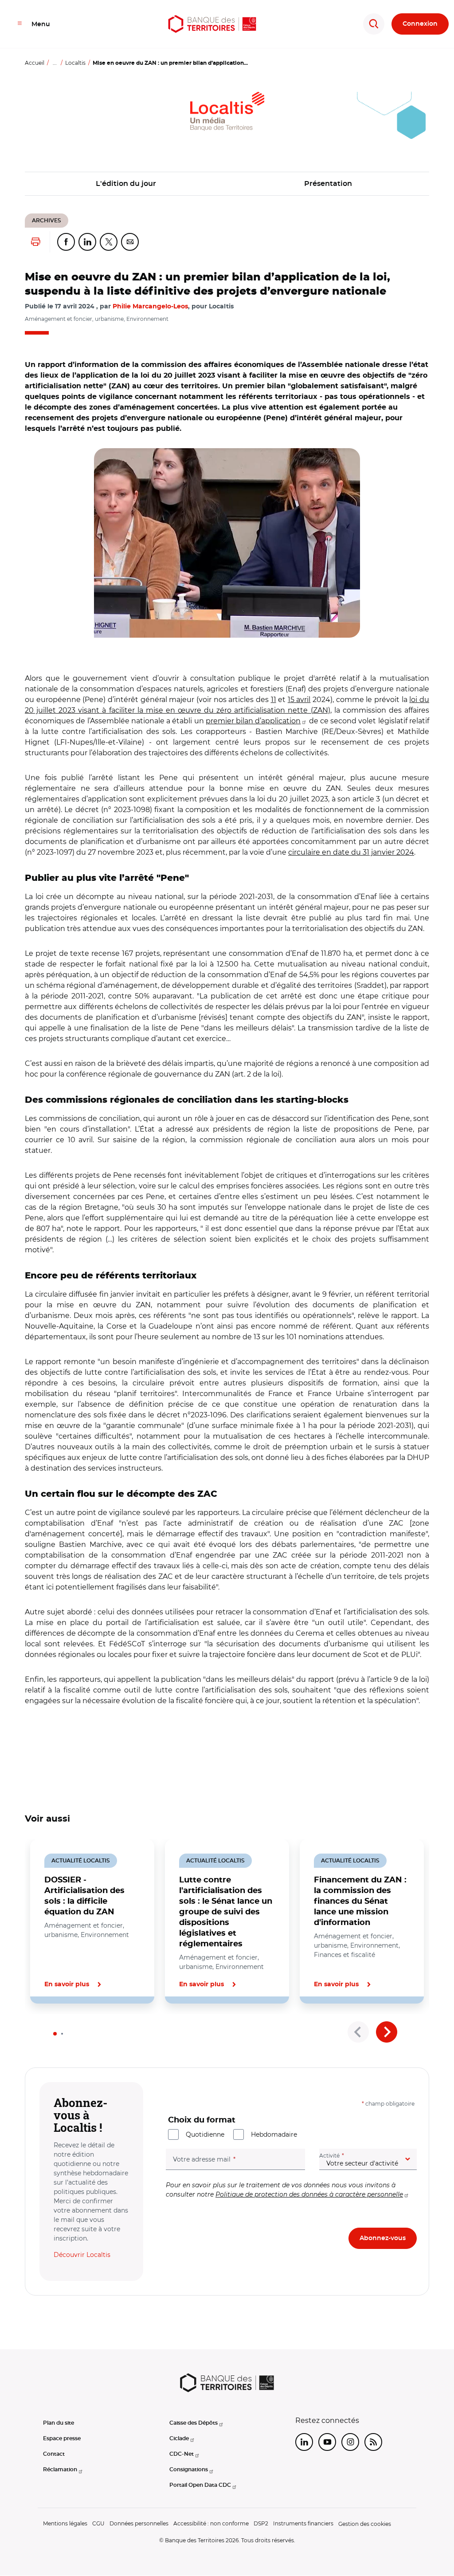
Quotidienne (205, 2134)
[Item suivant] (387, 2032)
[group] (227, 543)
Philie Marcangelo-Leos (150, 307)
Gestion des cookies (365, 2524)
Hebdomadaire (274, 2134)
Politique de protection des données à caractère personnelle (309, 2194)
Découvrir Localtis (82, 2255)
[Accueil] (212, 24)
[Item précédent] (358, 2032)
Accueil (35, 63)
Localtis (75, 63)
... (55, 63)
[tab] (55, 2034)
